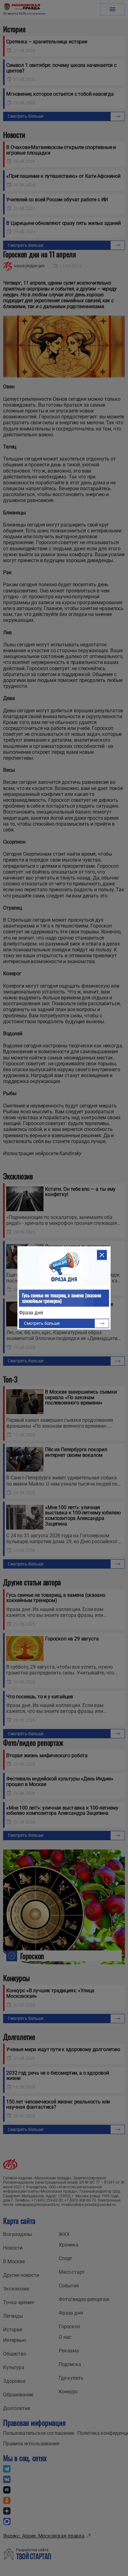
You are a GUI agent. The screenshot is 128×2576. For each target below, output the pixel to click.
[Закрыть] (102, 1255)
